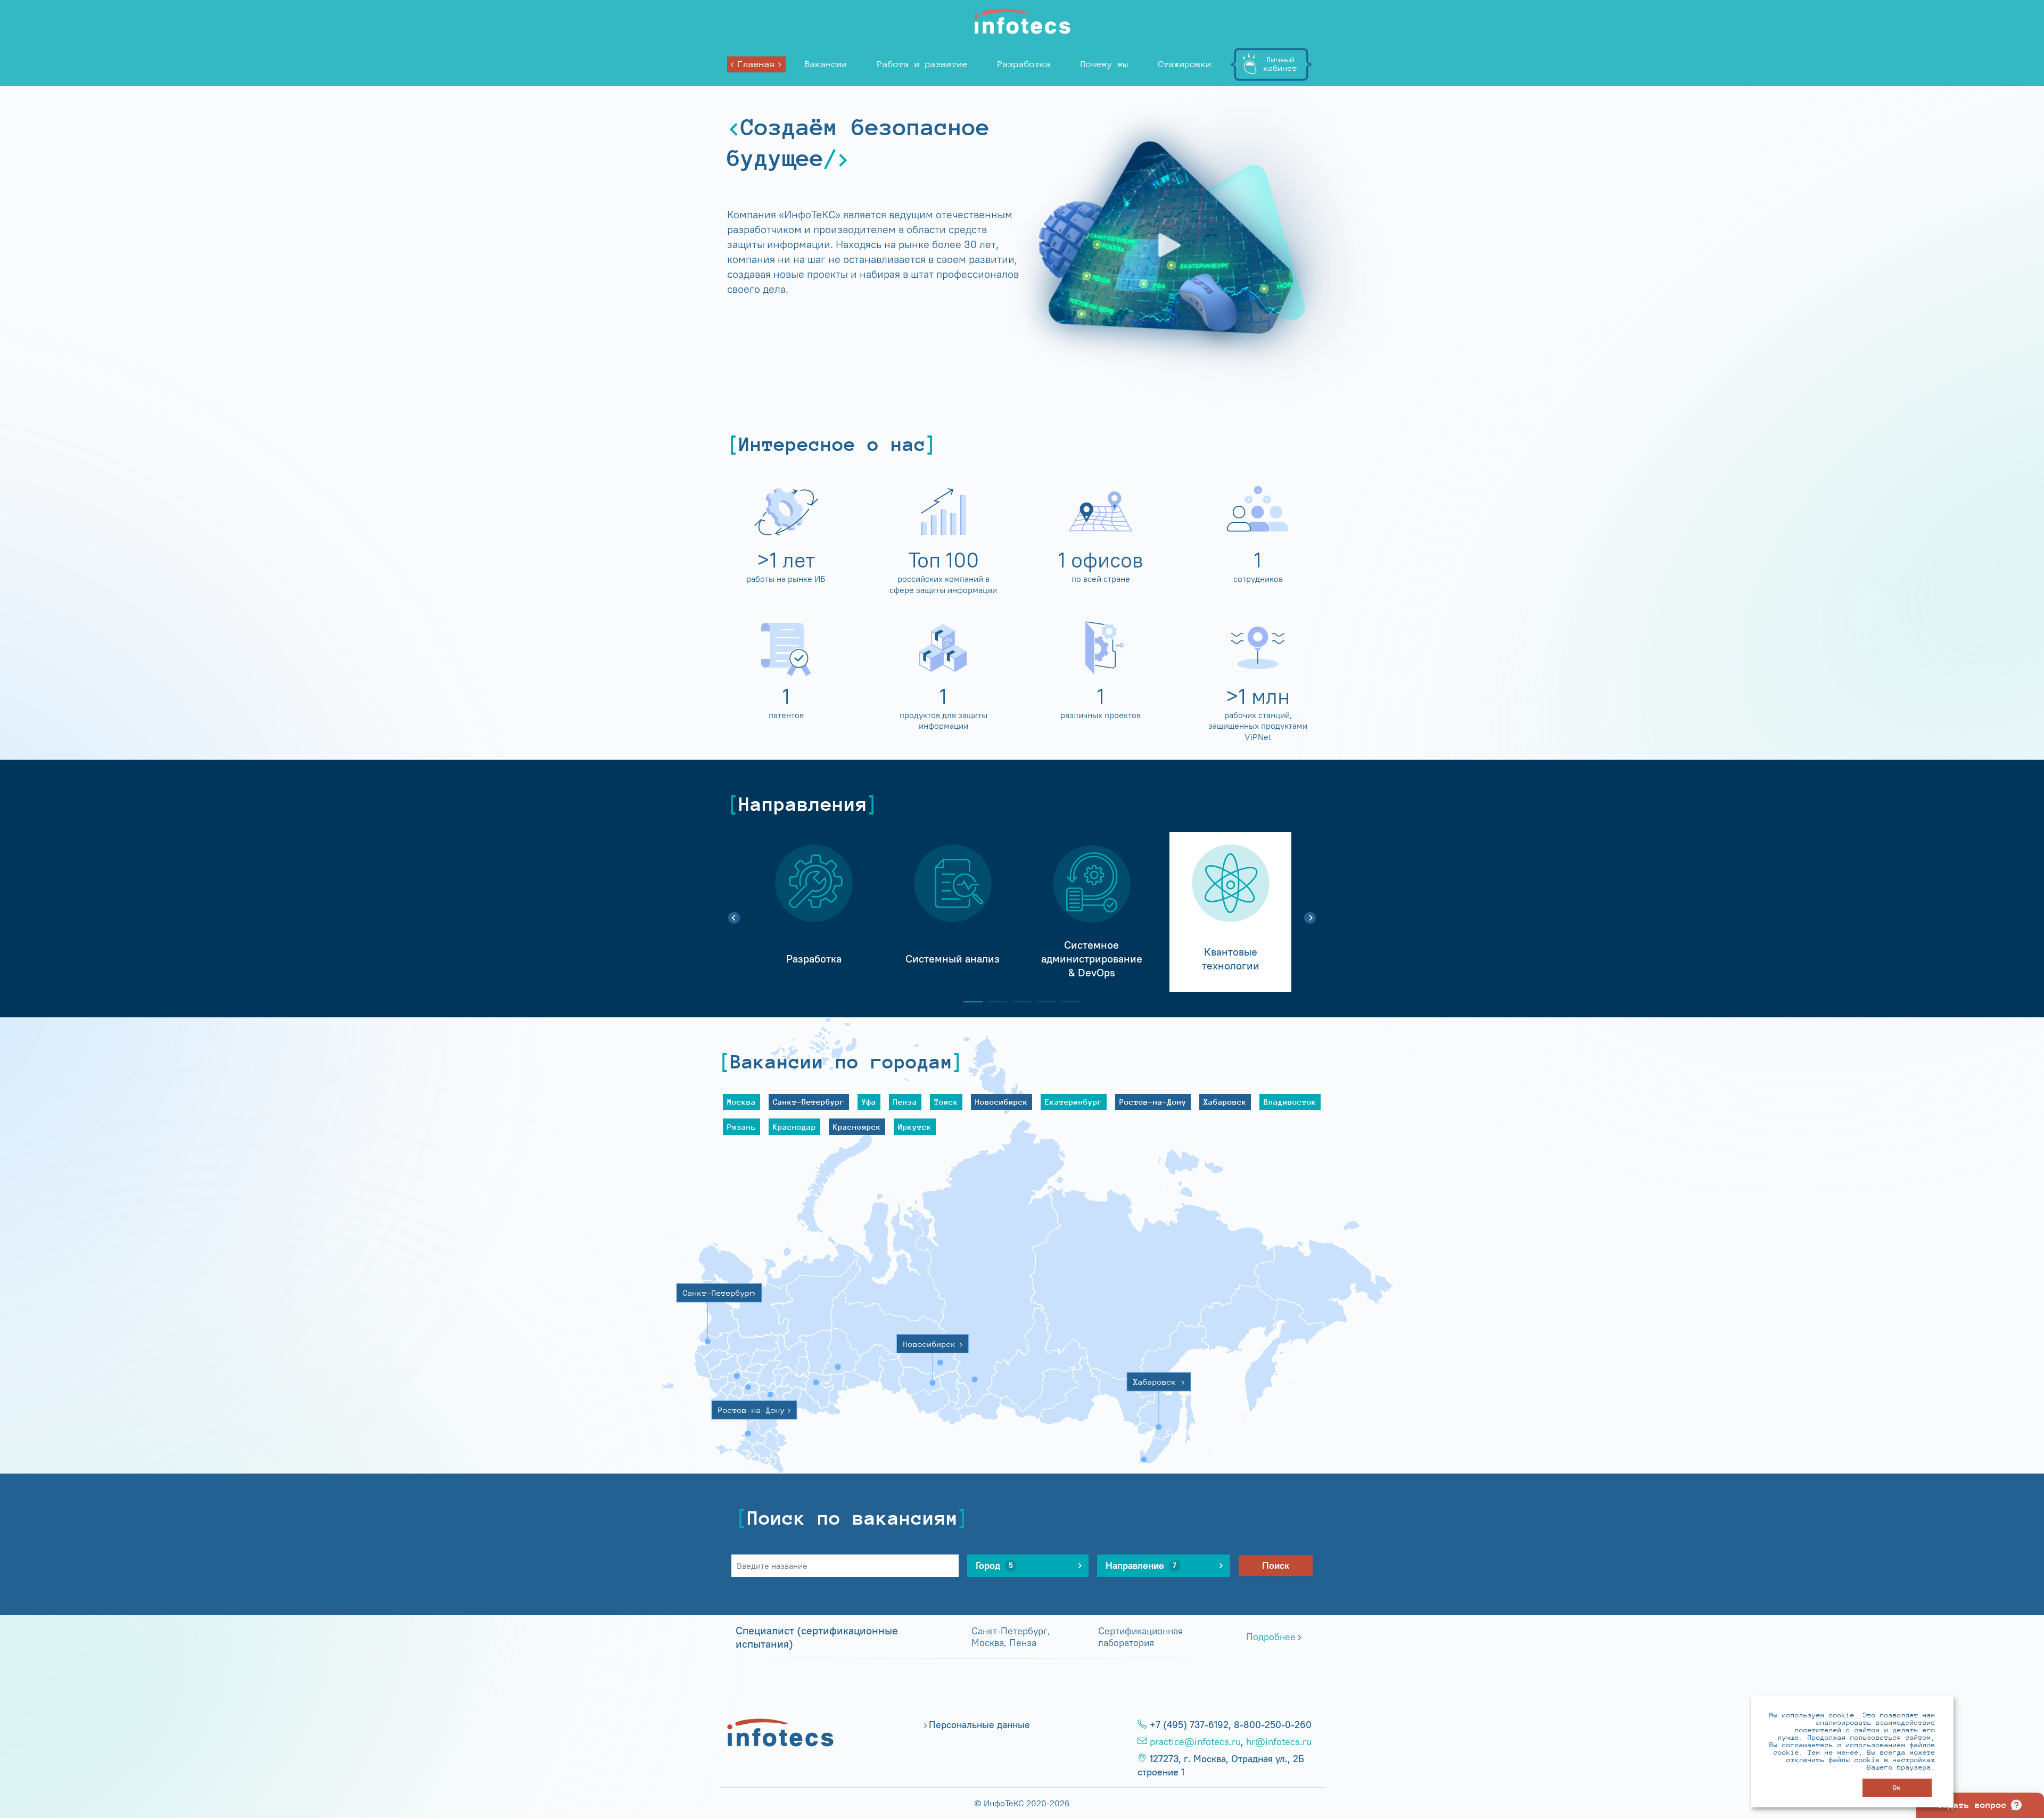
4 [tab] (1042, 1002)
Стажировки (1185, 64)
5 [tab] (1067, 1002)
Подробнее (1271, 1637)
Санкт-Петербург (809, 1102)
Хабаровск (1225, 1102)
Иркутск (915, 1127)
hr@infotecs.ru (1279, 1742)
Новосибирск (1002, 1102)
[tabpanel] (814, 912)
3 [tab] (1018, 1002)
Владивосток (1290, 1102)
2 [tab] (993, 1002)
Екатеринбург (1074, 1102)
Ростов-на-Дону (1153, 1102)
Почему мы (1105, 64)
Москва (741, 1102)
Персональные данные (979, 1725)
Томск (946, 1102)
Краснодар (794, 1127)
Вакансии (826, 64)
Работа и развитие (922, 64)
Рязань (741, 1127)
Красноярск (857, 1127)
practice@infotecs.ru (1195, 1742)
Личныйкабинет (1280, 64)
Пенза (905, 1102)
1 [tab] (969, 1002)
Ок (1897, 1787)
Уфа (869, 1102)
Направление (1141, 1566)
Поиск (1276, 1566)
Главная (756, 64)
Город (994, 1566)
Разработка (1024, 64)
